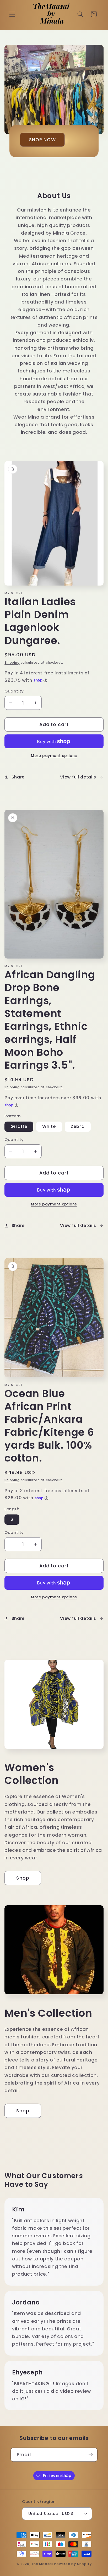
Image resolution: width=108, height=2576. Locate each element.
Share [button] (18, 777)
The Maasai (42, 2564)
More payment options (54, 756)
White (49, 1126)
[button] (12, 14)
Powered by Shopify (73, 2564)
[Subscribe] (91, 2455)
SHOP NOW (42, 140)
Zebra (78, 1126)
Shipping (12, 663)
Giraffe (19, 1126)
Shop (23, 1878)
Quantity (14, 691)
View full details (78, 777)
